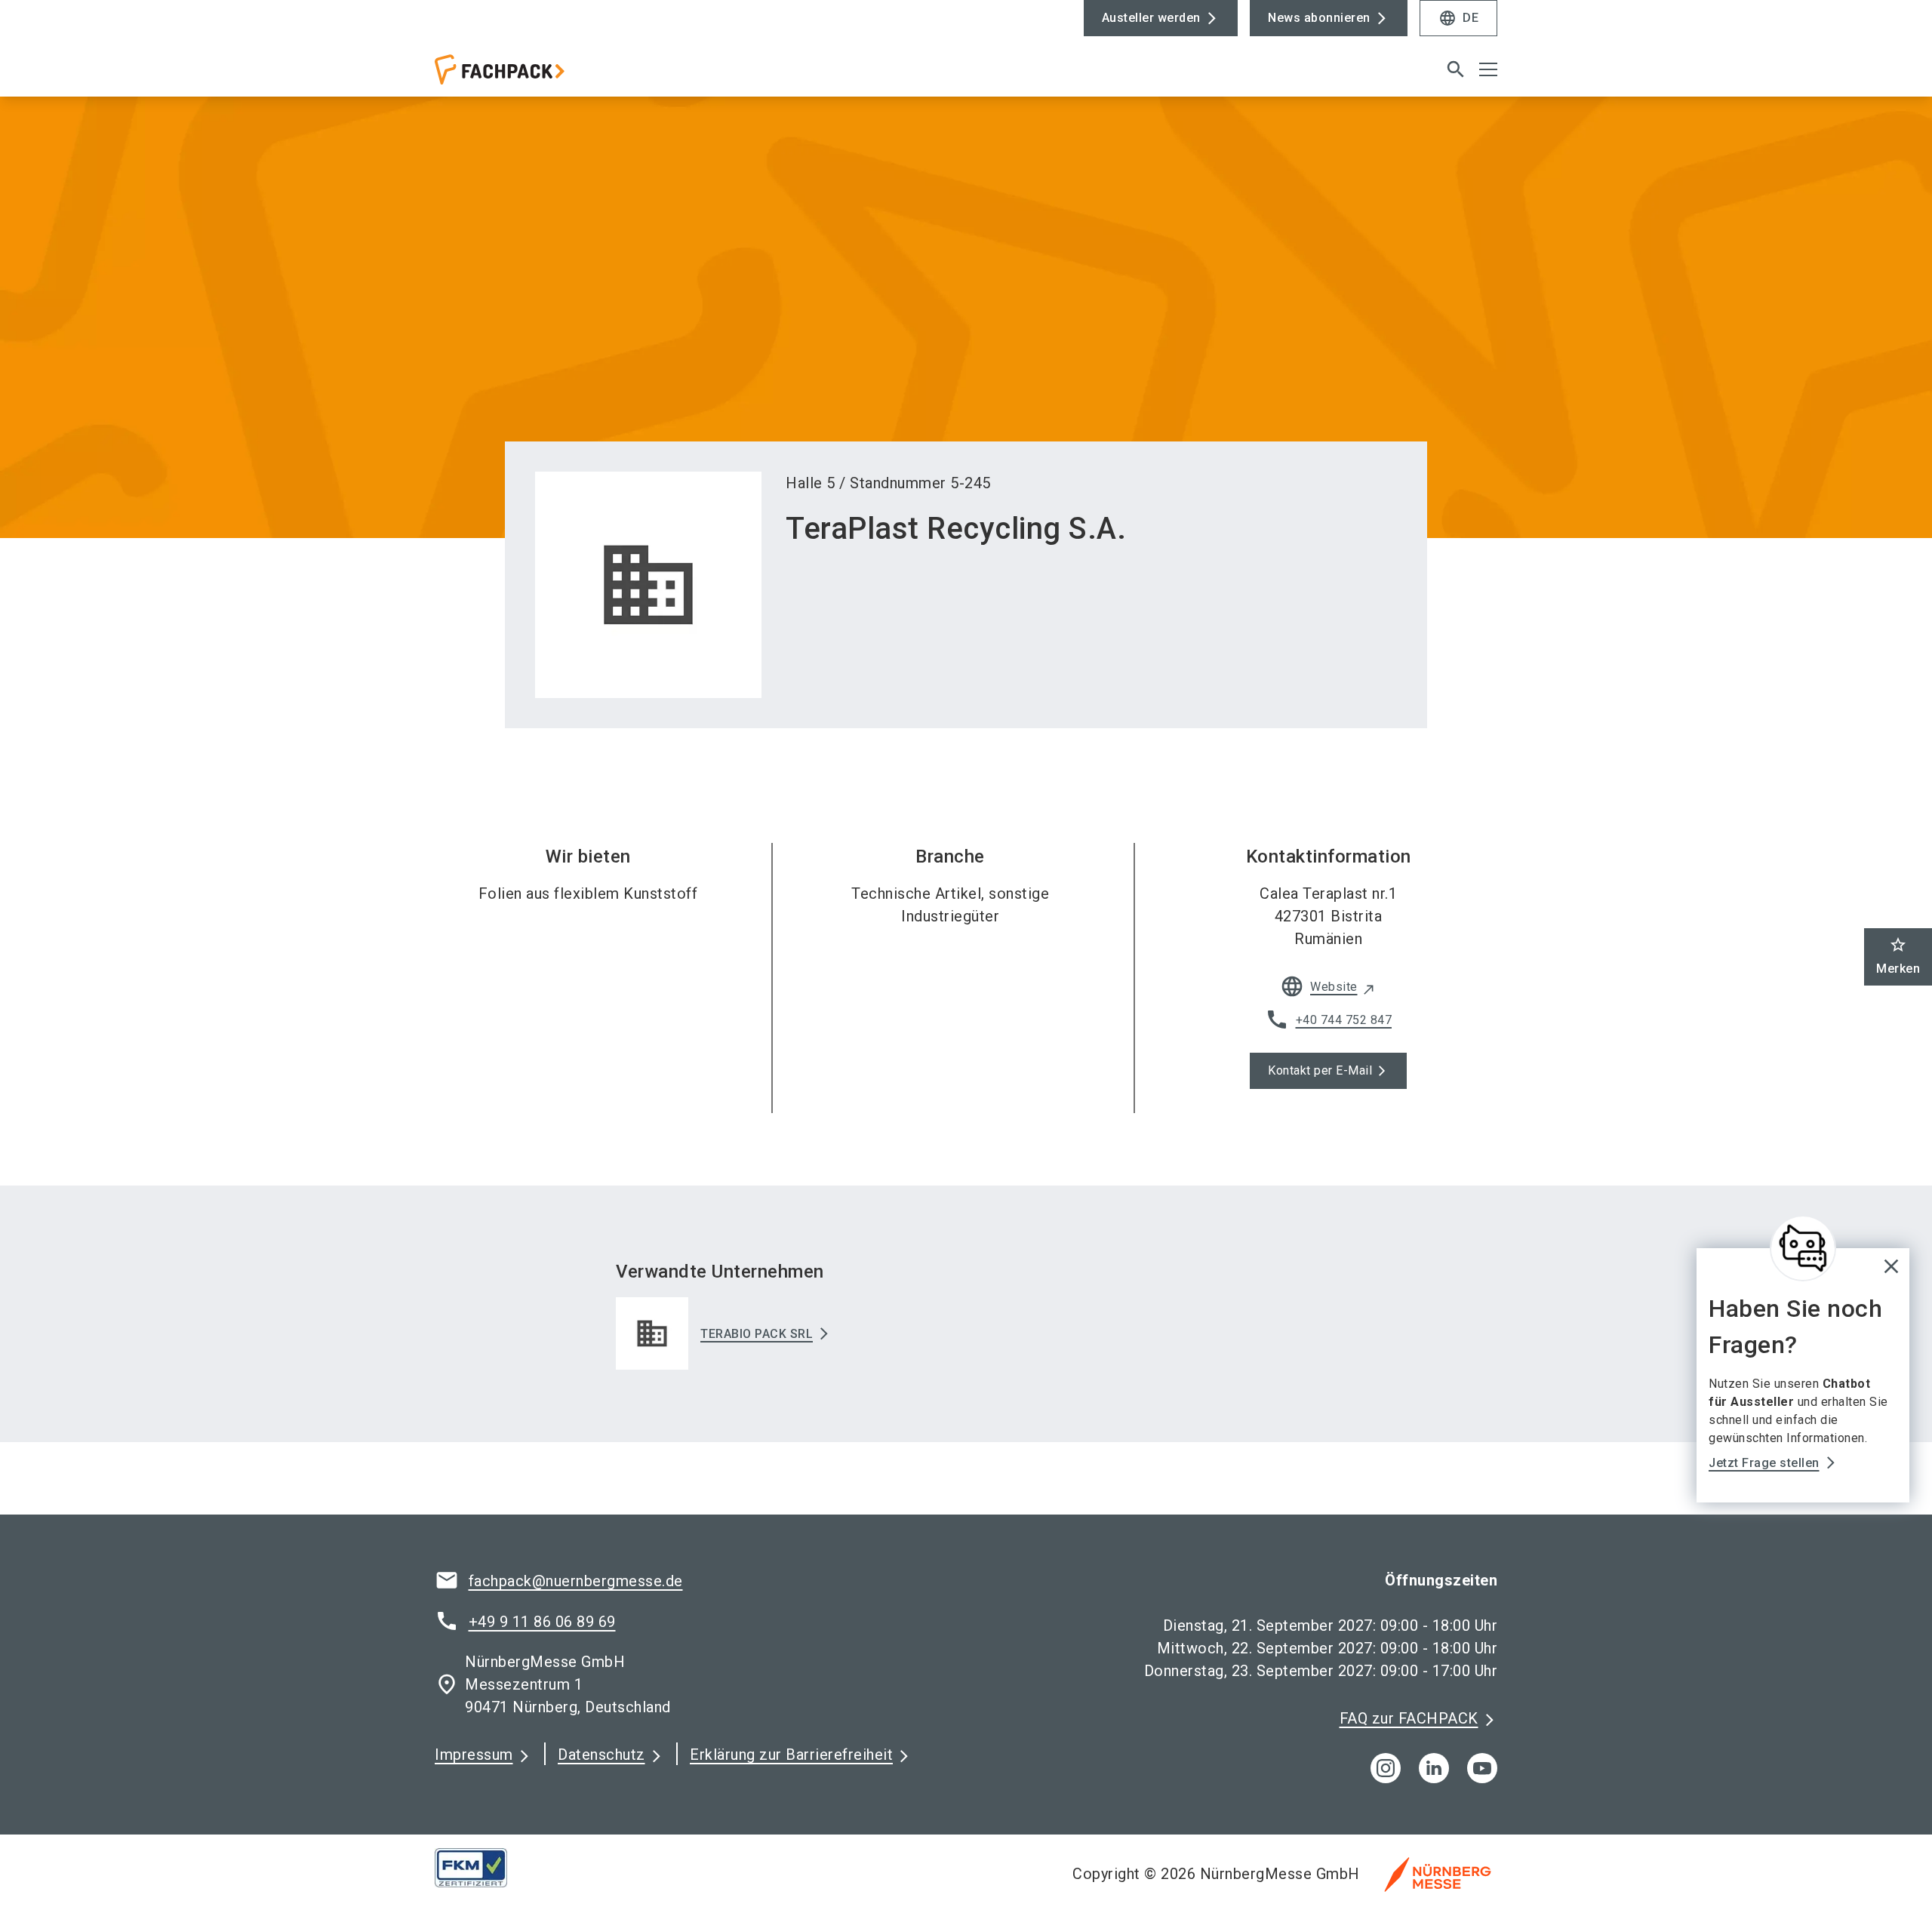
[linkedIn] (1434, 1768)
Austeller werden (1151, 18)
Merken (1898, 956)
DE (1458, 18)
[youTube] (1482, 1768)
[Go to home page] (558, 75)
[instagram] (1386, 1768)
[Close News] (1803, 1248)
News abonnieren (1319, 18)
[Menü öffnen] (1488, 69)
